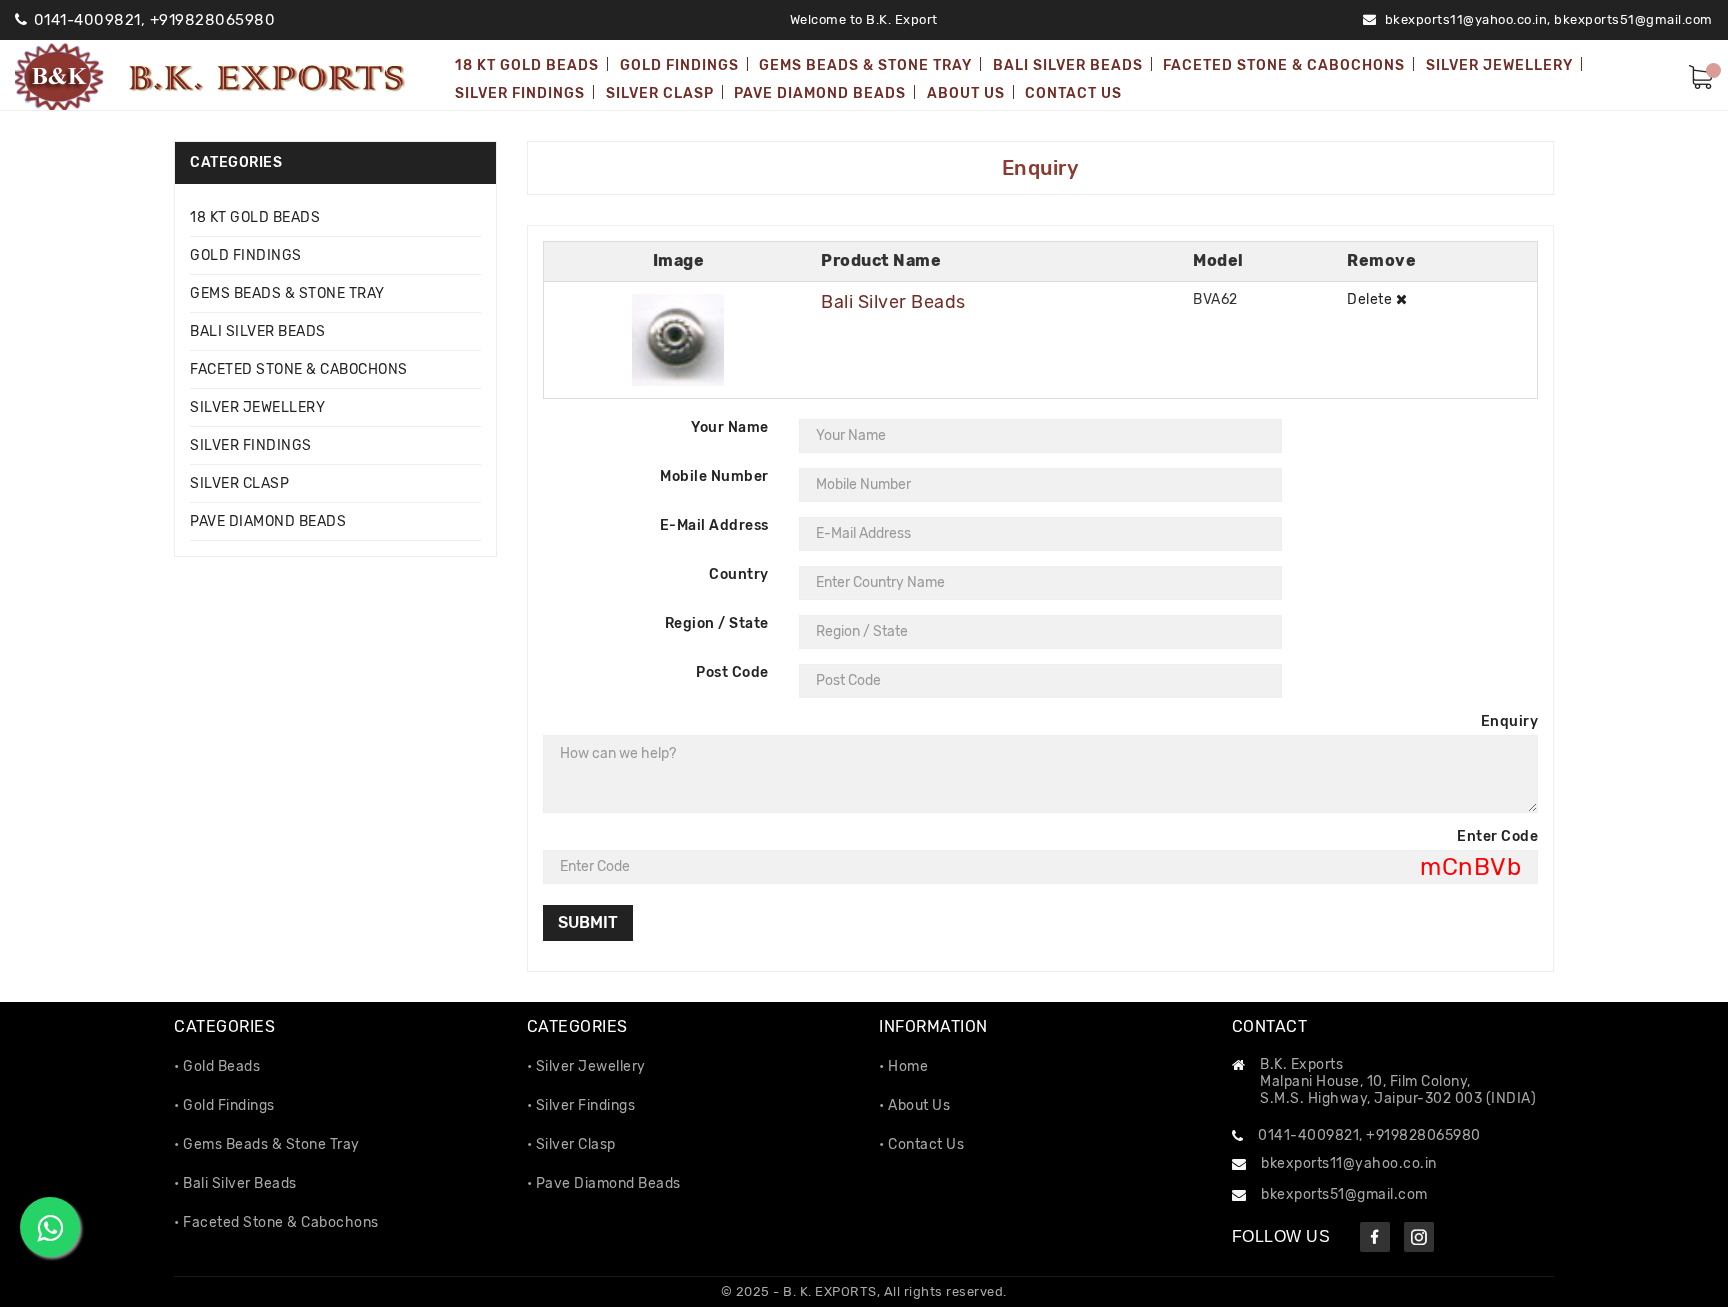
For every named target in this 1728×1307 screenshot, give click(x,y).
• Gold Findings (224, 1105)
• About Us (914, 1105)
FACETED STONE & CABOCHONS (299, 369)
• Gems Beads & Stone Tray (267, 1144)
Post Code (732, 672)
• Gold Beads (217, 1066)
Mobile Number (714, 476)
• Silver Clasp (571, 1144)
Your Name (730, 427)
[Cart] (1701, 75)
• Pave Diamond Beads (604, 1183)
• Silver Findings (581, 1105)
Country (739, 574)
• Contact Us (921, 1144)
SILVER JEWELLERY (257, 407)
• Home (903, 1066)
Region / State (717, 623)
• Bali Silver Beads (235, 1183)
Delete (1371, 299)
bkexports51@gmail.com (1633, 19)
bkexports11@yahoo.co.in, (1468, 19)
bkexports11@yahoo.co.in (1349, 1163)
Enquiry (1510, 721)
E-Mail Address (714, 525)
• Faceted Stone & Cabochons (276, 1222)
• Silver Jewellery (586, 1066)
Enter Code (1497, 836)
